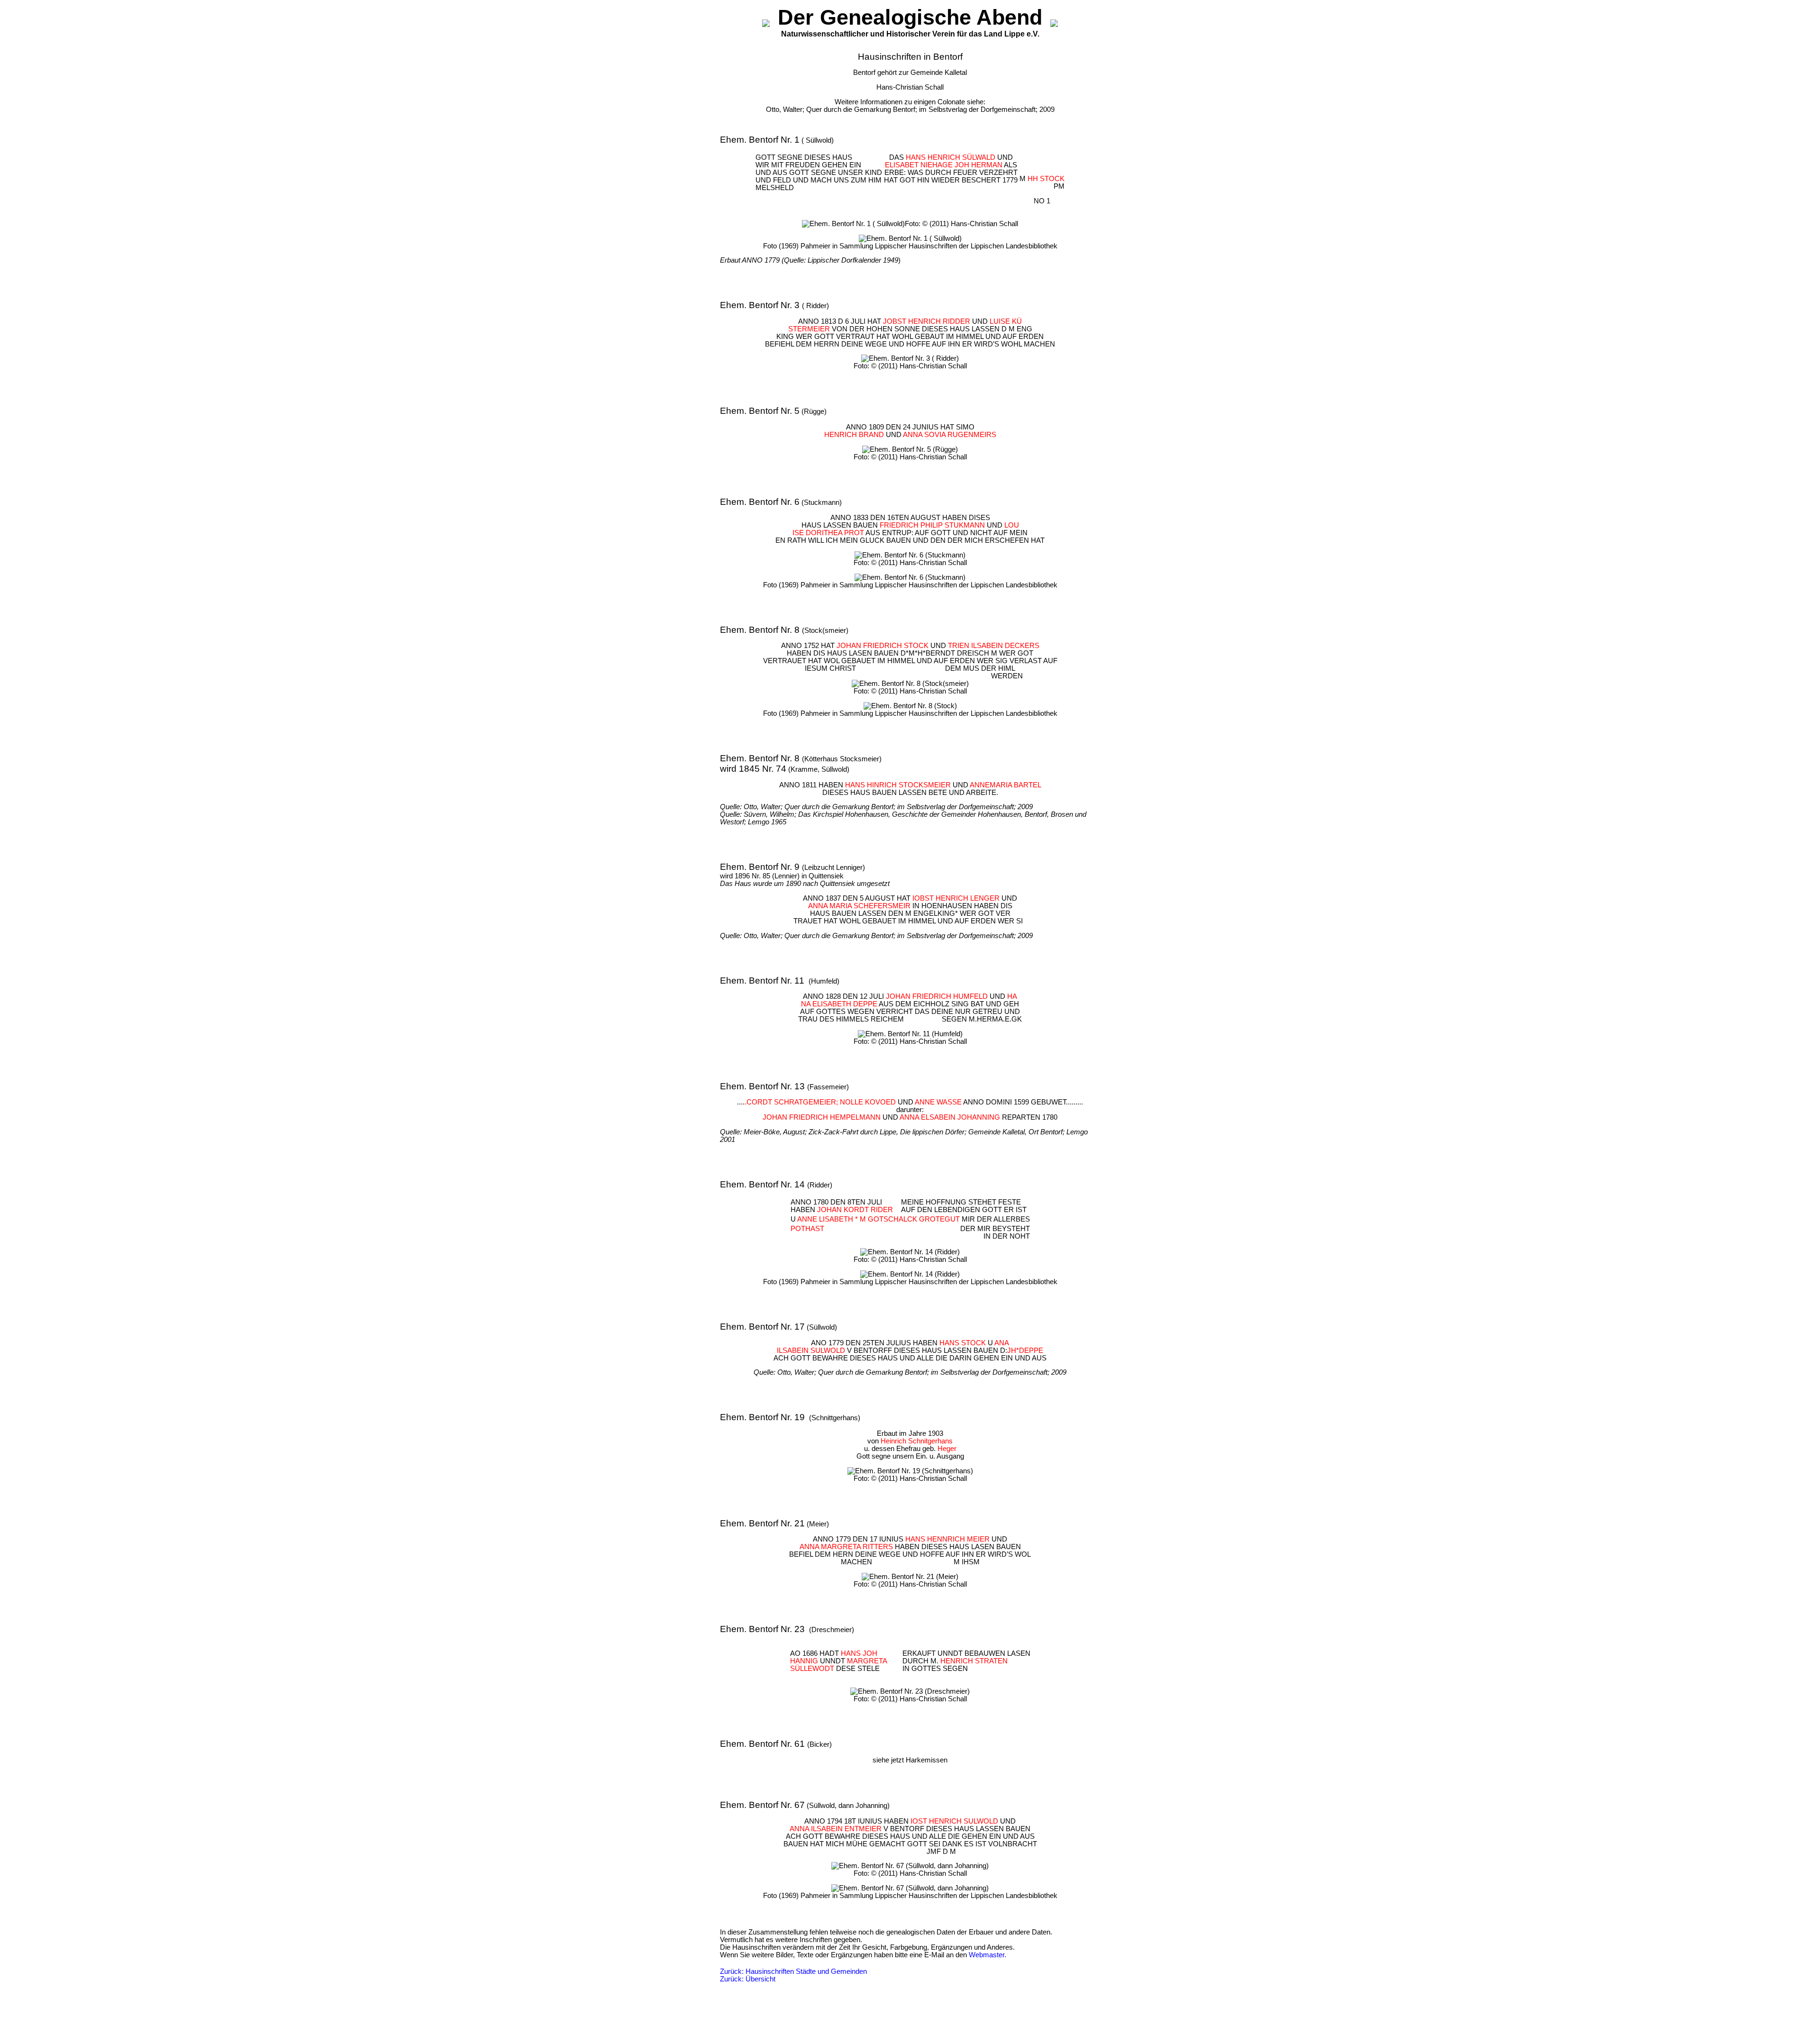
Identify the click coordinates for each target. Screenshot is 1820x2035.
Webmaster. (987, 1955)
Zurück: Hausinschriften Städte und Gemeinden (793, 1971)
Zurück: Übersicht (748, 1979)
